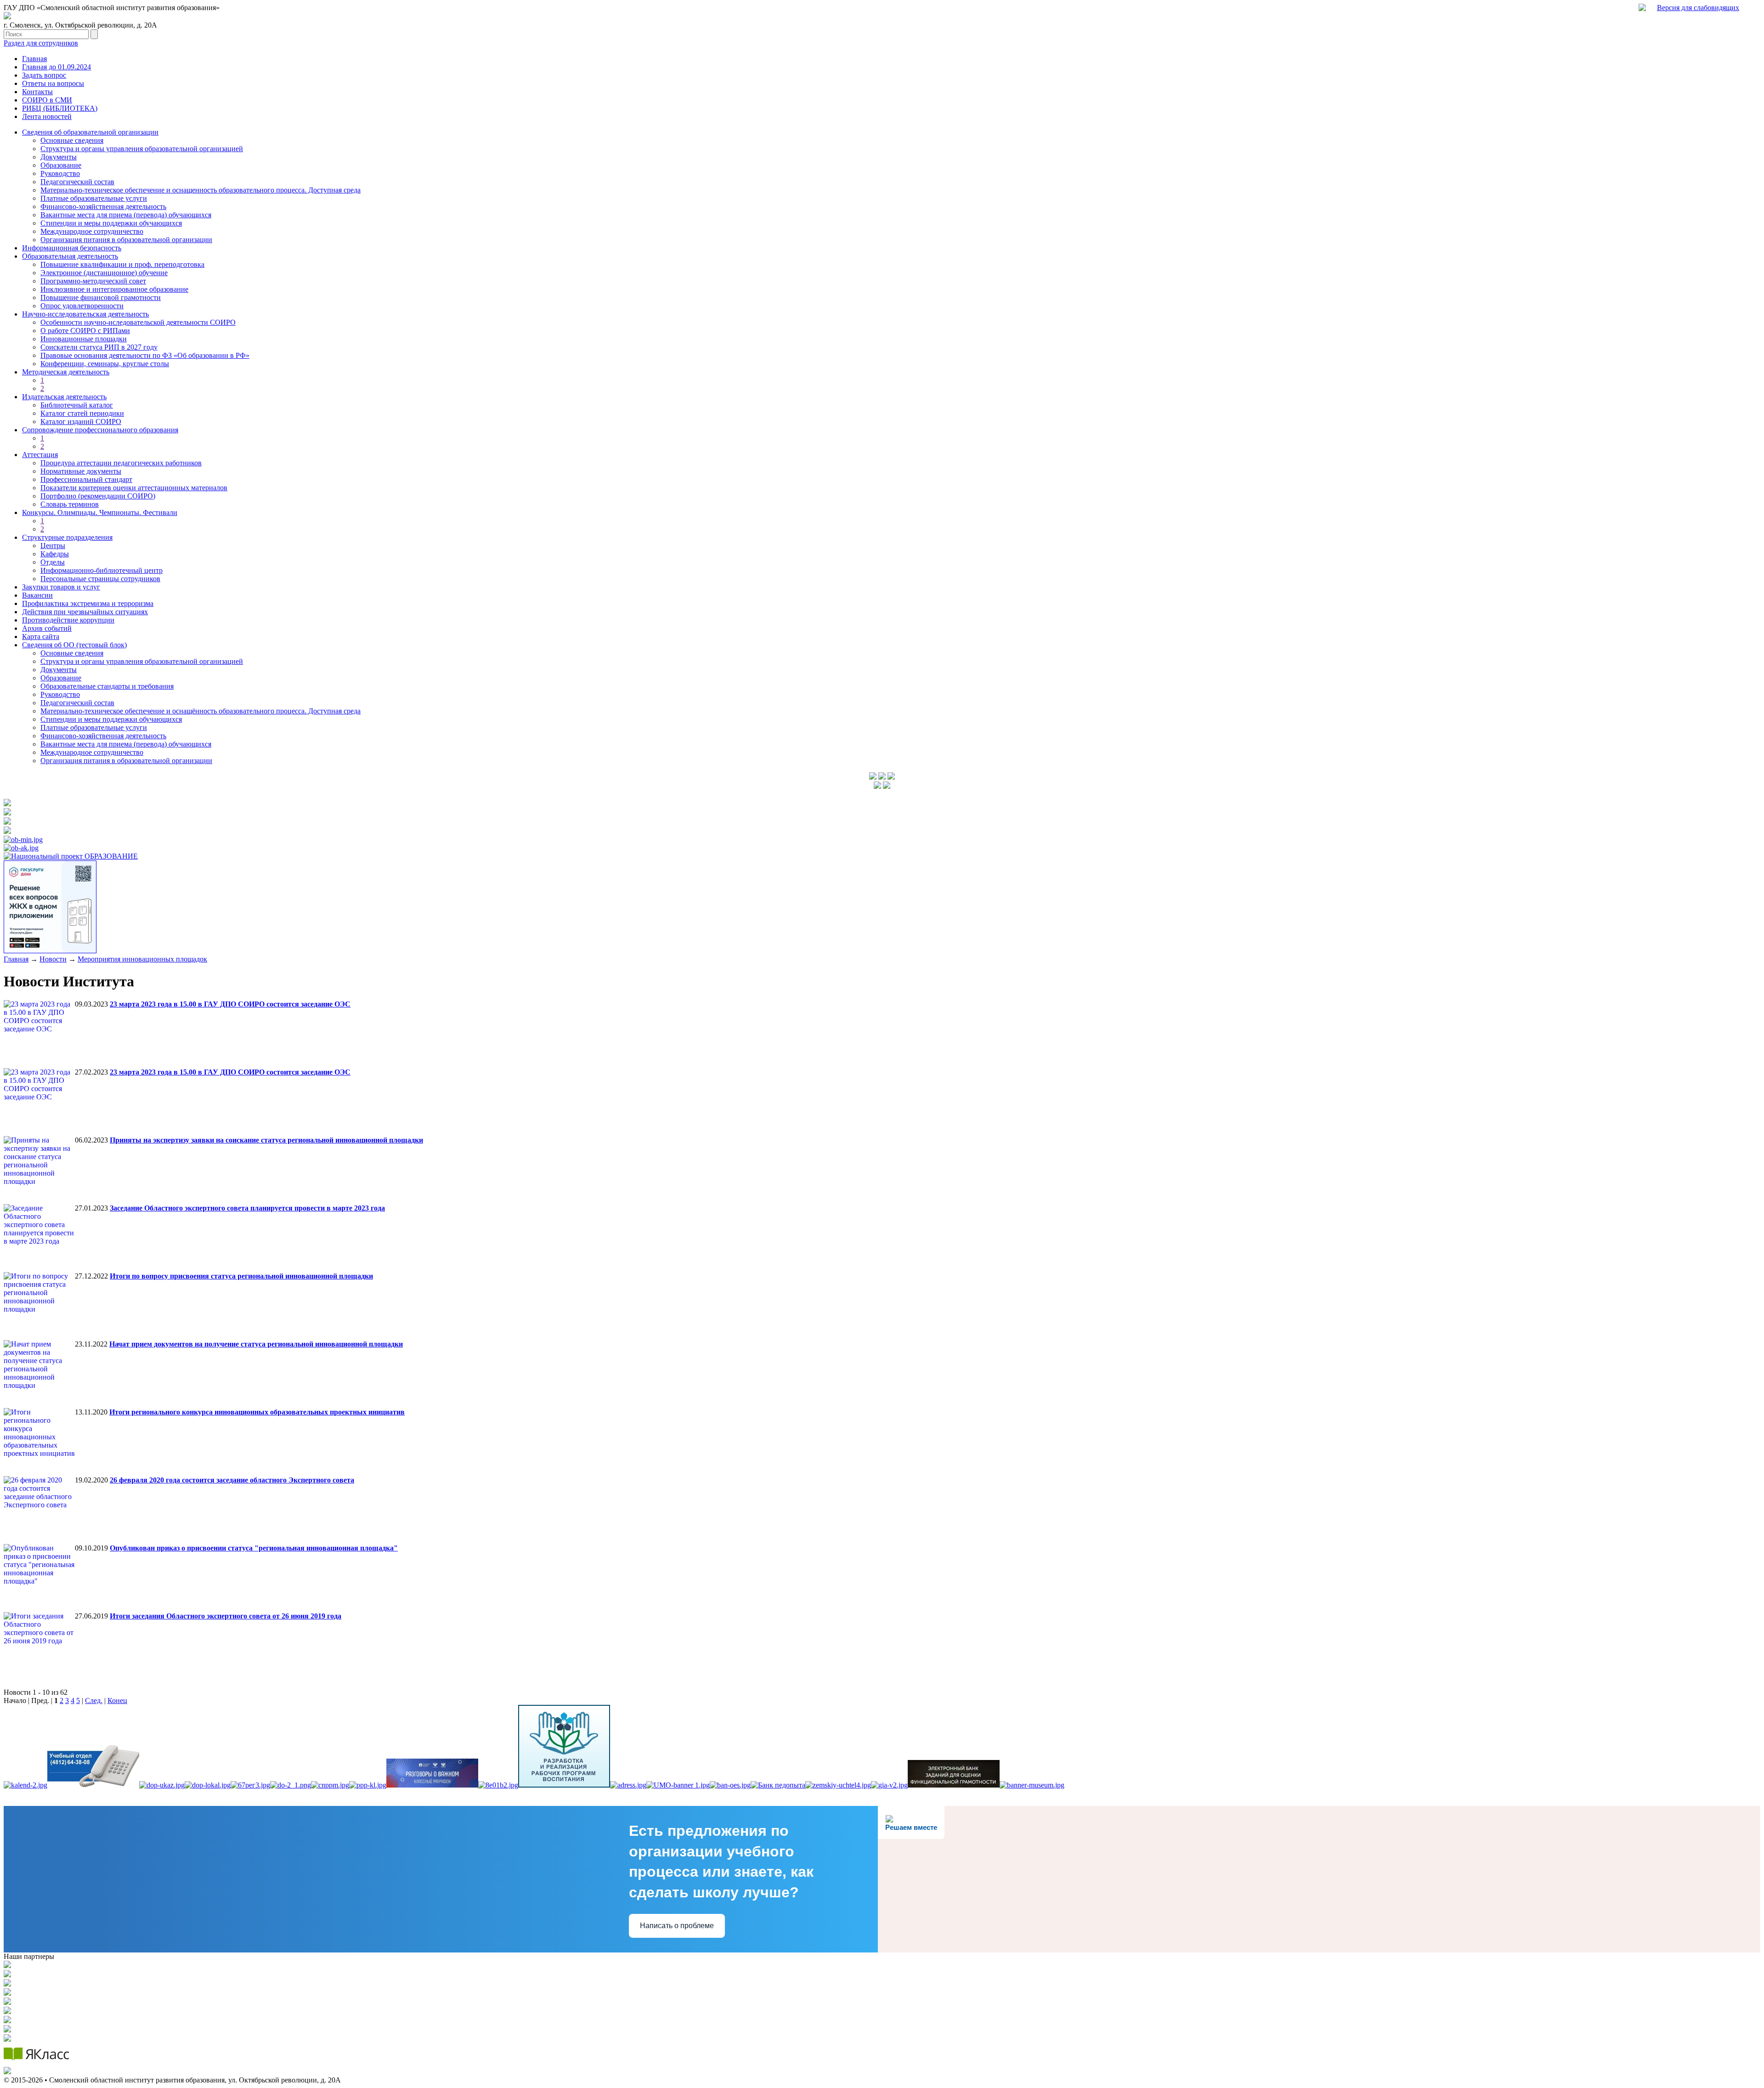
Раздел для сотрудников (41, 43)
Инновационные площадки (84, 339)
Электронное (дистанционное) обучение (104, 273)
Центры (53, 546)
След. (94, 1700)
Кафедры (55, 554)
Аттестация (40, 455)
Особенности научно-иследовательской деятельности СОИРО (138, 322)
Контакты (37, 92)
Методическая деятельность (66, 372)
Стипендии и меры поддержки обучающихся (111, 223)
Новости (53, 959)
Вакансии (37, 595)
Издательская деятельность (64, 397)
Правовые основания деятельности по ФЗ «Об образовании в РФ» (145, 355)
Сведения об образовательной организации (90, 132)
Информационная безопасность (72, 248)
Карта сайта (41, 637)
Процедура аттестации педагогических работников (121, 463)
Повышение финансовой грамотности (101, 297)
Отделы (53, 562)
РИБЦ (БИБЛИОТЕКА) (60, 108)
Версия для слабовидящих (1698, 8)
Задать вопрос (44, 75)
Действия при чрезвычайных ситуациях (85, 612)
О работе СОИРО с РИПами (85, 331)
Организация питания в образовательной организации (126, 240)
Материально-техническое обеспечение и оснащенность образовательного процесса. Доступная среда (201, 190)
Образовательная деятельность (70, 256)
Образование (61, 165)
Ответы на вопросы (53, 83)
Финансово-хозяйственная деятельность (103, 207)
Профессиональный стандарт (86, 479)
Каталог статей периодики (82, 413)
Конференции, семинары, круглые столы (105, 364)
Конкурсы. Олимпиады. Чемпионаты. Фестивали (100, 512)
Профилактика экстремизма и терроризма (88, 603)
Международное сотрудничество (92, 231)
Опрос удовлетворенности (82, 306)
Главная (34, 59)
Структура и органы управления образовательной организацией (142, 149)
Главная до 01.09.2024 (57, 67)
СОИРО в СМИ (47, 100)
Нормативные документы (81, 471)
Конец (117, 1700)
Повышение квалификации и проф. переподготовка (122, 264)
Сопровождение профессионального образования (100, 430)
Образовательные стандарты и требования (107, 686)
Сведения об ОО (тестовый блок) (74, 645)
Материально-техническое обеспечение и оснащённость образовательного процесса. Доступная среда (201, 711)
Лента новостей (47, 116)
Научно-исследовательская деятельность (85, 314)
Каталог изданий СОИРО (81, 422)
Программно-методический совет (93, 281)
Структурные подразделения (67, 537)
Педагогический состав (77, 182)
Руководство (60, 173)
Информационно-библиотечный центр (102, 570)
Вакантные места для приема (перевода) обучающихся (126, 215)
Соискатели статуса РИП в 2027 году (99, 347)
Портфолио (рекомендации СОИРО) (98, 496)
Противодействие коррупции (68, 620)
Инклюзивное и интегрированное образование (114, 289)
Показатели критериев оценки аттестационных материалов (134, 488)
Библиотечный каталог (77, 405)
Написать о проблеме (677, 1926)
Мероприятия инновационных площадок (142, 959)
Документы (59, 157)
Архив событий (47, 628)
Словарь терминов (70, 504)
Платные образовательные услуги (94, 198)
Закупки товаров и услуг (61, 587)
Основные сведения (72, 140)
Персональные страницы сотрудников (100, 579)
